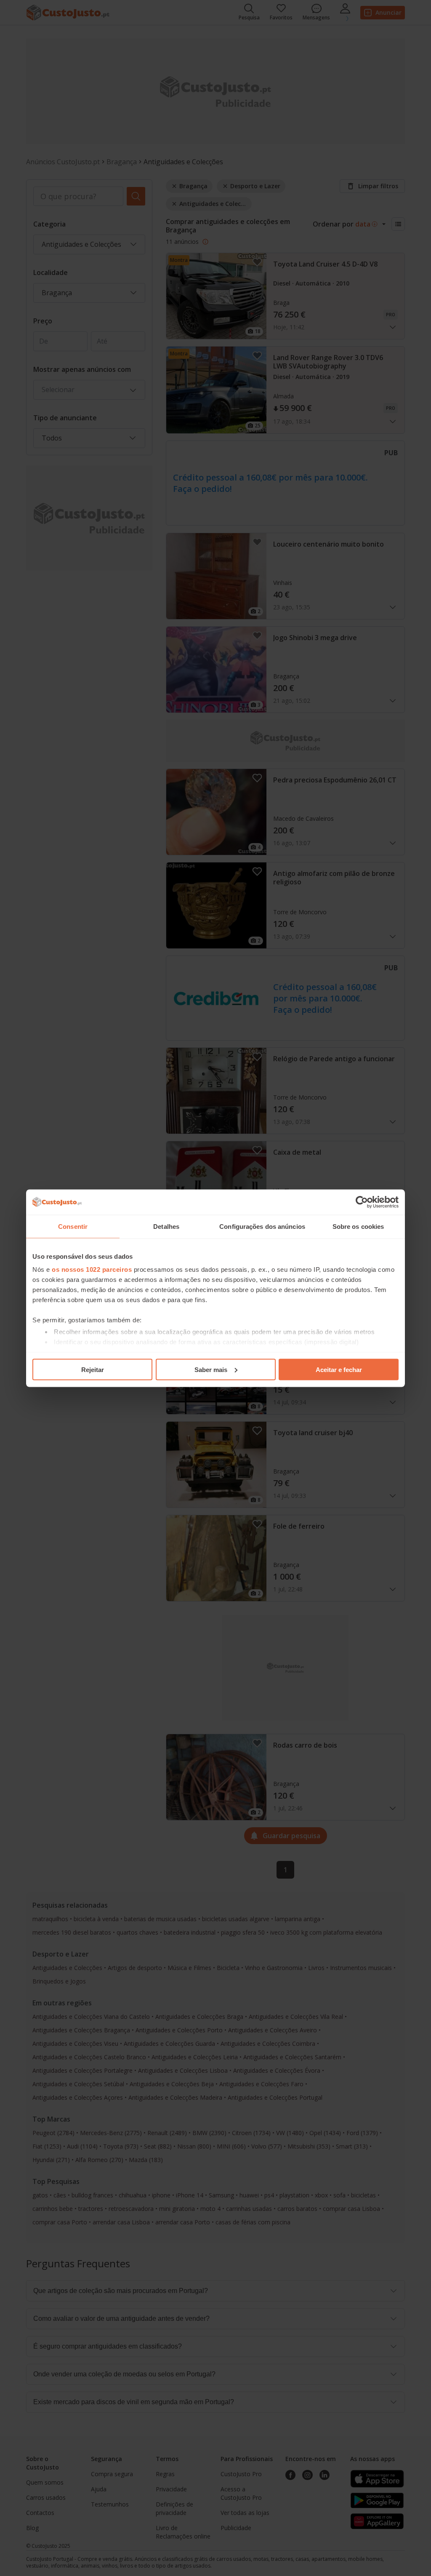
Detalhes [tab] (166, 1226)
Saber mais (211, 1369)
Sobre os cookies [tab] (358, 1226)
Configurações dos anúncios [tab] (262, 1226)
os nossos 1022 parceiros (92, 1269)
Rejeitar (93, 1369)
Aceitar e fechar (339, 1369)
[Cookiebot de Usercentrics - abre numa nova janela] (362, 1202)
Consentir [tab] (73, 1226)
